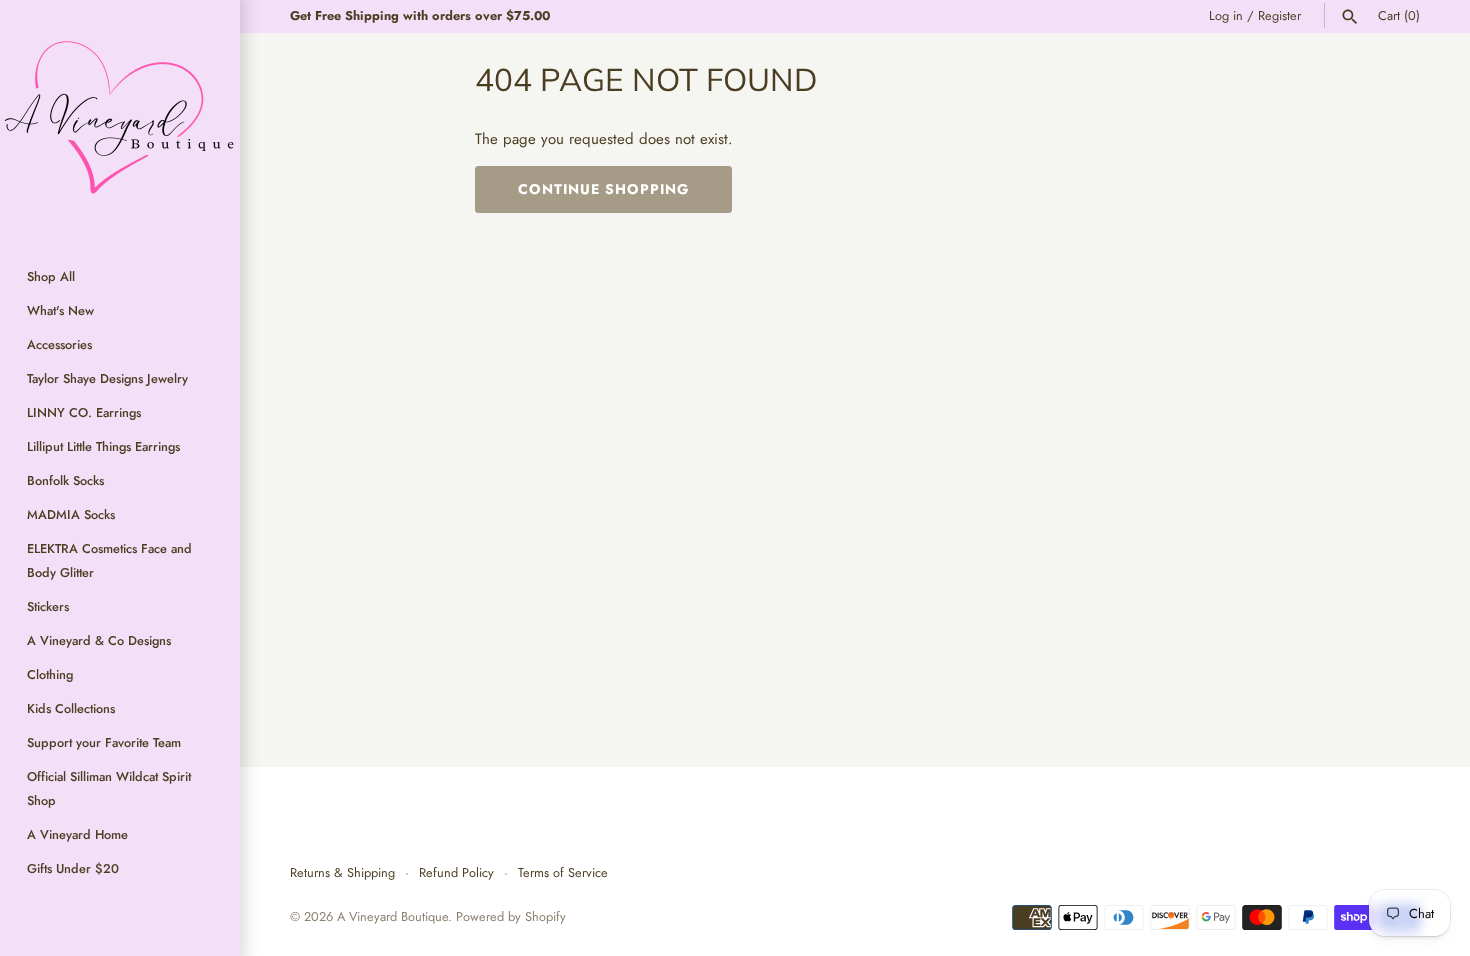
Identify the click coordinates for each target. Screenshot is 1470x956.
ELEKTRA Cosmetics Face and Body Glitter (109, 560)
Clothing (50, 674)
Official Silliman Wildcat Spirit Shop (109, 788)
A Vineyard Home (77, 834)
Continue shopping (603, 189)
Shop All (51, 276)
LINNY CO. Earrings (84, 412)
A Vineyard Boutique (392, 916)
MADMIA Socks (71, 514)
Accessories (59, 344)
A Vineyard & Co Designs (99, 640)
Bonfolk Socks (65, 480)
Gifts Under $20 (73, 868)
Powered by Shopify (511, 916)
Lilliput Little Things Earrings (103, 446)
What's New (60, 310)
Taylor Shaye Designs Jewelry (107, 378)
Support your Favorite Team (104, 742)
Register (1279, 15)
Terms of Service (563, 872)
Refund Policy (456, 872)
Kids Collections (71, 708)
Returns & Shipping (342, 872)
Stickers (48, 606)
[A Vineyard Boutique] (120, 120)
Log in (1226, 15)
